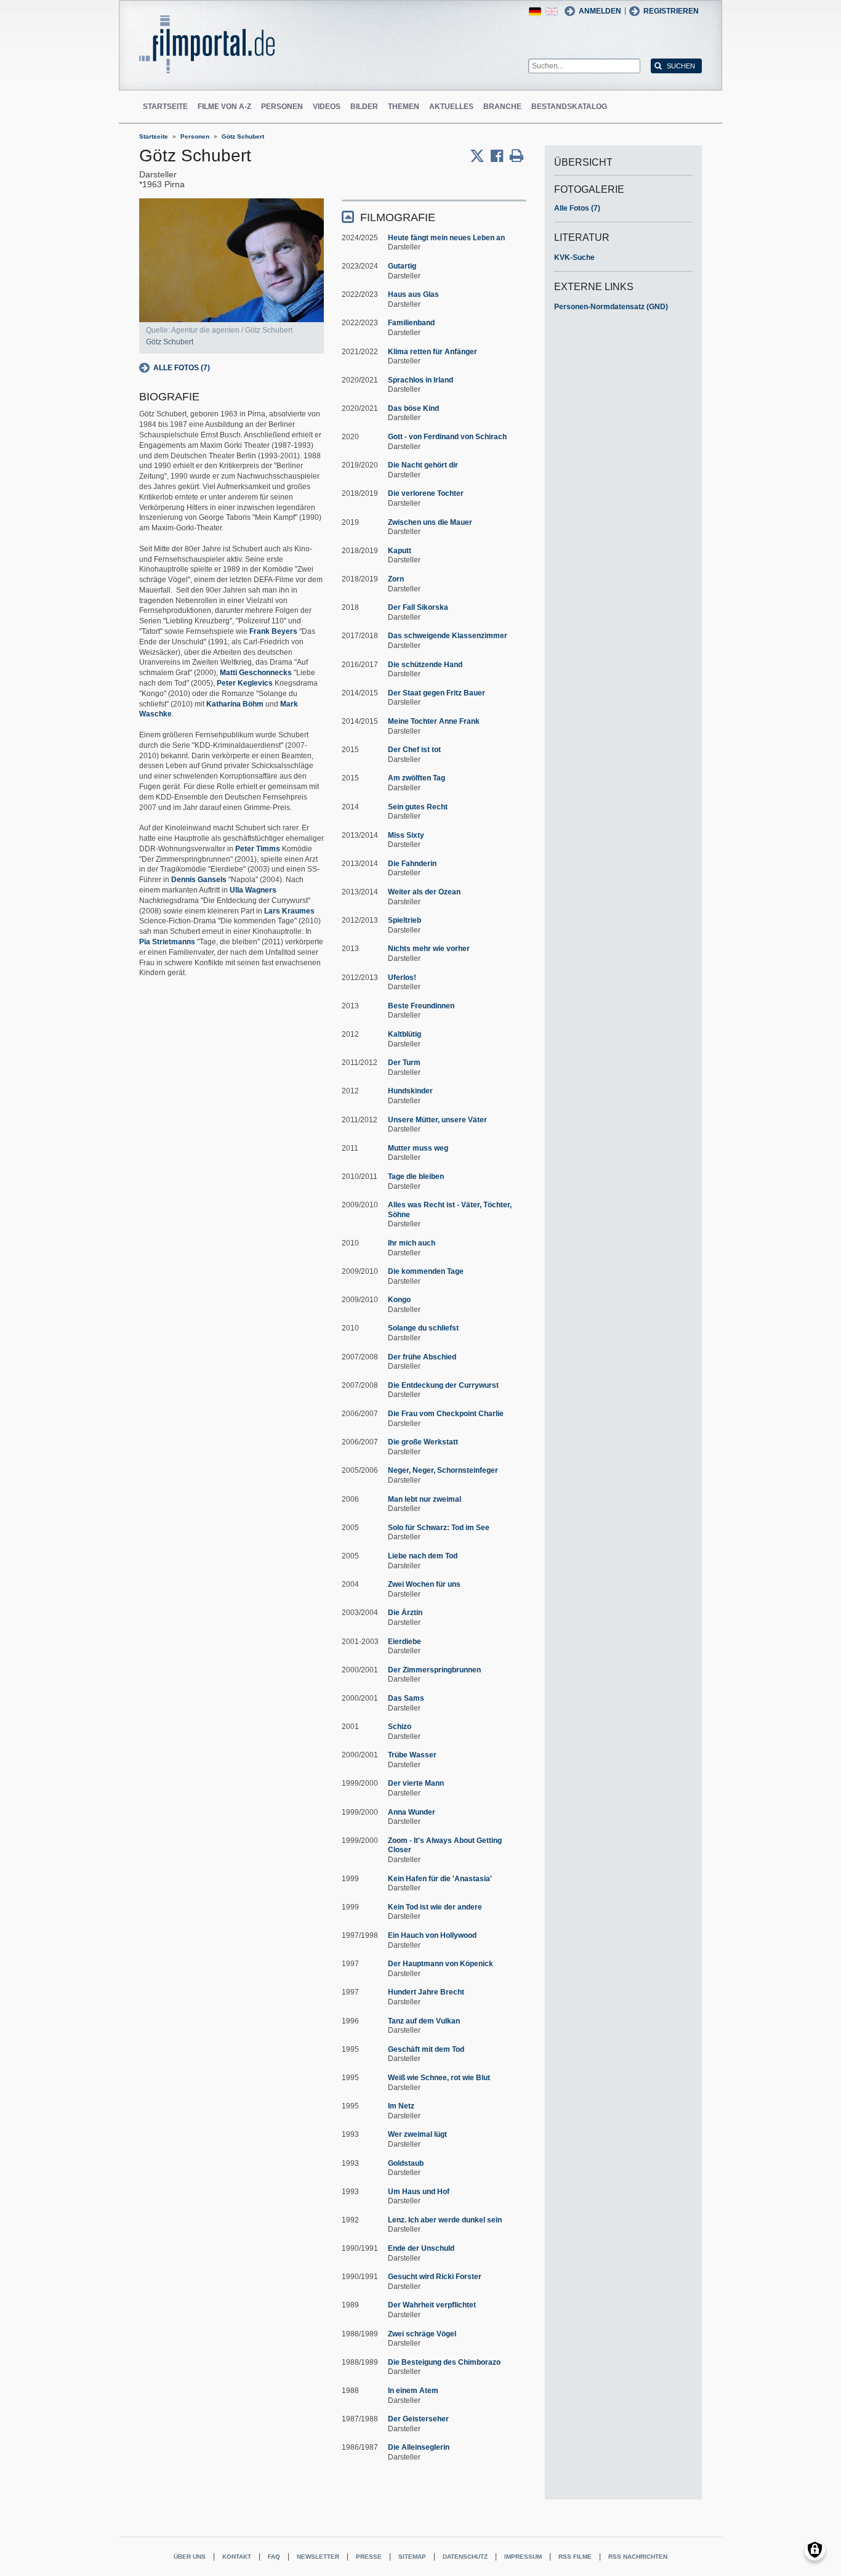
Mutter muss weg (418, 1148)
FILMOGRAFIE (398, 217)
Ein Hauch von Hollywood (432, 1935)
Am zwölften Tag (416, 778)
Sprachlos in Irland (420, 380)
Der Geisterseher (418, 2419)
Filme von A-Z (224, 107)
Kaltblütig (404, 1034)
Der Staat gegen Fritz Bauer (437, 693)
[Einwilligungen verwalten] (815, 2550)
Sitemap (412, 2557)
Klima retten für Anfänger (433, 352)
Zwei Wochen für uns (424, 1584)
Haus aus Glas (413, 294)
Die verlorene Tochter (426, 493)
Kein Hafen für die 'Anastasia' (440, 1879)
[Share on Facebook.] (500, 156)
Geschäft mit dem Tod (426, 2049)
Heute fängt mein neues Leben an (446, 238)
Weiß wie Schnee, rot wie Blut (439, 2078)
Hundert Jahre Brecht (426, 1992)
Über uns (190, 2557)
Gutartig (402, 266)
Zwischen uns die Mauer (430, 522)
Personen (282, 107)
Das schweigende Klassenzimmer (448, 636)
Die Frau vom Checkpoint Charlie (446, 1414)
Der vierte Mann (416, 1783)
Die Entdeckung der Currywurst (443, 1385)
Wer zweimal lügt (417, 2134)
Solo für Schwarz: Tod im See (439, 1528)
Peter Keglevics (245, 683)
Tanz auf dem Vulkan (424, 2021)
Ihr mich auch (412, 1243)
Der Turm (404, 1063)
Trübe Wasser (412, 1755)
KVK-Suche (574, 257)
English (552, 11)
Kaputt (400, 551)
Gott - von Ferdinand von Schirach (447, 437)
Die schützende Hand (425, 665)
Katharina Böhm (235, 704)
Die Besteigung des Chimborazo (444, 2362)
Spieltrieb (404, 920)
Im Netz (401, 2106)
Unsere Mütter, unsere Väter (437, 1120)
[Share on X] (480, 156)
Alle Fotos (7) (182, 368)
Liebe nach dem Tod (423, 1556)
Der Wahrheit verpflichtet (432, 2305)
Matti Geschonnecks (256, 673)
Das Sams (406, 1698)
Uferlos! (402, 978)
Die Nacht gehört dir (423, 465)
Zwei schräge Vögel (422, 2334)
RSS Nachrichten (638, 2557)
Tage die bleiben (416, 1177)
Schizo (400, 1727)
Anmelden (600, 11)
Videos (327, 107)
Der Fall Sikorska (418, 607)
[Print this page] (517, 156)
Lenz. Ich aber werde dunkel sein (445, 2220)
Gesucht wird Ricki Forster (435, 2277)
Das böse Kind (413, 408)
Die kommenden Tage (426, 1271)
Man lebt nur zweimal (425, 1499)
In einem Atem (413, 2391)
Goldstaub (406, 2163)
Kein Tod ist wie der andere (435, 1907)
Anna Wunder (412, 1812)
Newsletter (318, 2557)
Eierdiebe (404, 1642)
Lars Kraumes (289, 911)
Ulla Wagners (253, 890)
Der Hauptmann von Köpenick (441, 1964)
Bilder (364, 107)
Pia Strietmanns (167, 942)
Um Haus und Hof (419, 2192)
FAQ (274, 2557)
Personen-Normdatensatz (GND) (611, 307)
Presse (369, 2557)
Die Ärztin (405, 1613)
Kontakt (237, 2557)
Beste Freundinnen (421, 1006)
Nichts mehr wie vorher (429, 949)
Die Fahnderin (412, 864)
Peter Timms (258, 849)
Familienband (411, 323)
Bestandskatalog (569, 107)
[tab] (434, 217)
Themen (404, 107)
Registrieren (671, 11)
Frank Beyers (273, 631)
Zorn (396, 579)
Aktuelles (451, 107)
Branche (502, 107)
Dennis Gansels (199, 880)
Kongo (399, 1300)
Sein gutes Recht (418, 807)
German (535, 11)
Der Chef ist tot (414, 750)
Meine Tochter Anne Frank (434, 721)
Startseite (165, 107)
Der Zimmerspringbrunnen (434, 1670)
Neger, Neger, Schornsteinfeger (443, 1470)
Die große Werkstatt (423, 1442)
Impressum (523, 2557)
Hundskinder (410, 1091)
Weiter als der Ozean (424, 892)
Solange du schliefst (423, 1328)
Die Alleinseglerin (419, 2447)
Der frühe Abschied (422, 1357)
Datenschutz (465, 2557)
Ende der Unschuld (421, 2248)
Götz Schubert (243, 136)
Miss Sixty (406, 835)
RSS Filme (575, 2557)
